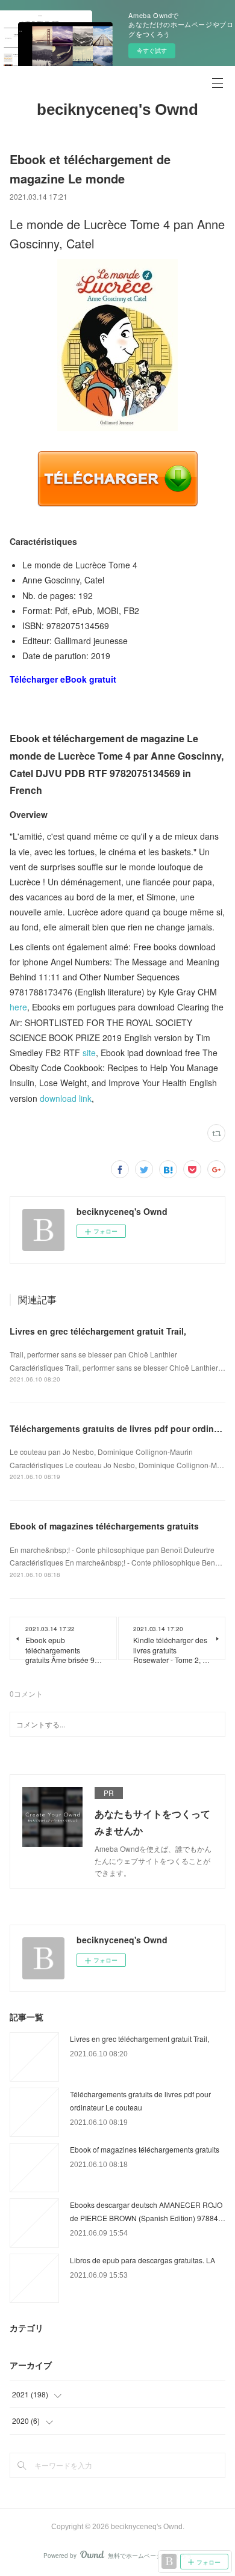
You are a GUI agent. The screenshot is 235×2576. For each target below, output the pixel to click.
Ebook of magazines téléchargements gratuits (104, 1526)
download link (66, 1098)
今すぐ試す (152, 51)
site (89, 1053)
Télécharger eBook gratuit (63, 679)
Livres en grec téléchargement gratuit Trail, (98, 1331)
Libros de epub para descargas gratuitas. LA (143, 2260)
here (18, 1007)
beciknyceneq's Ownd (117, 109)
